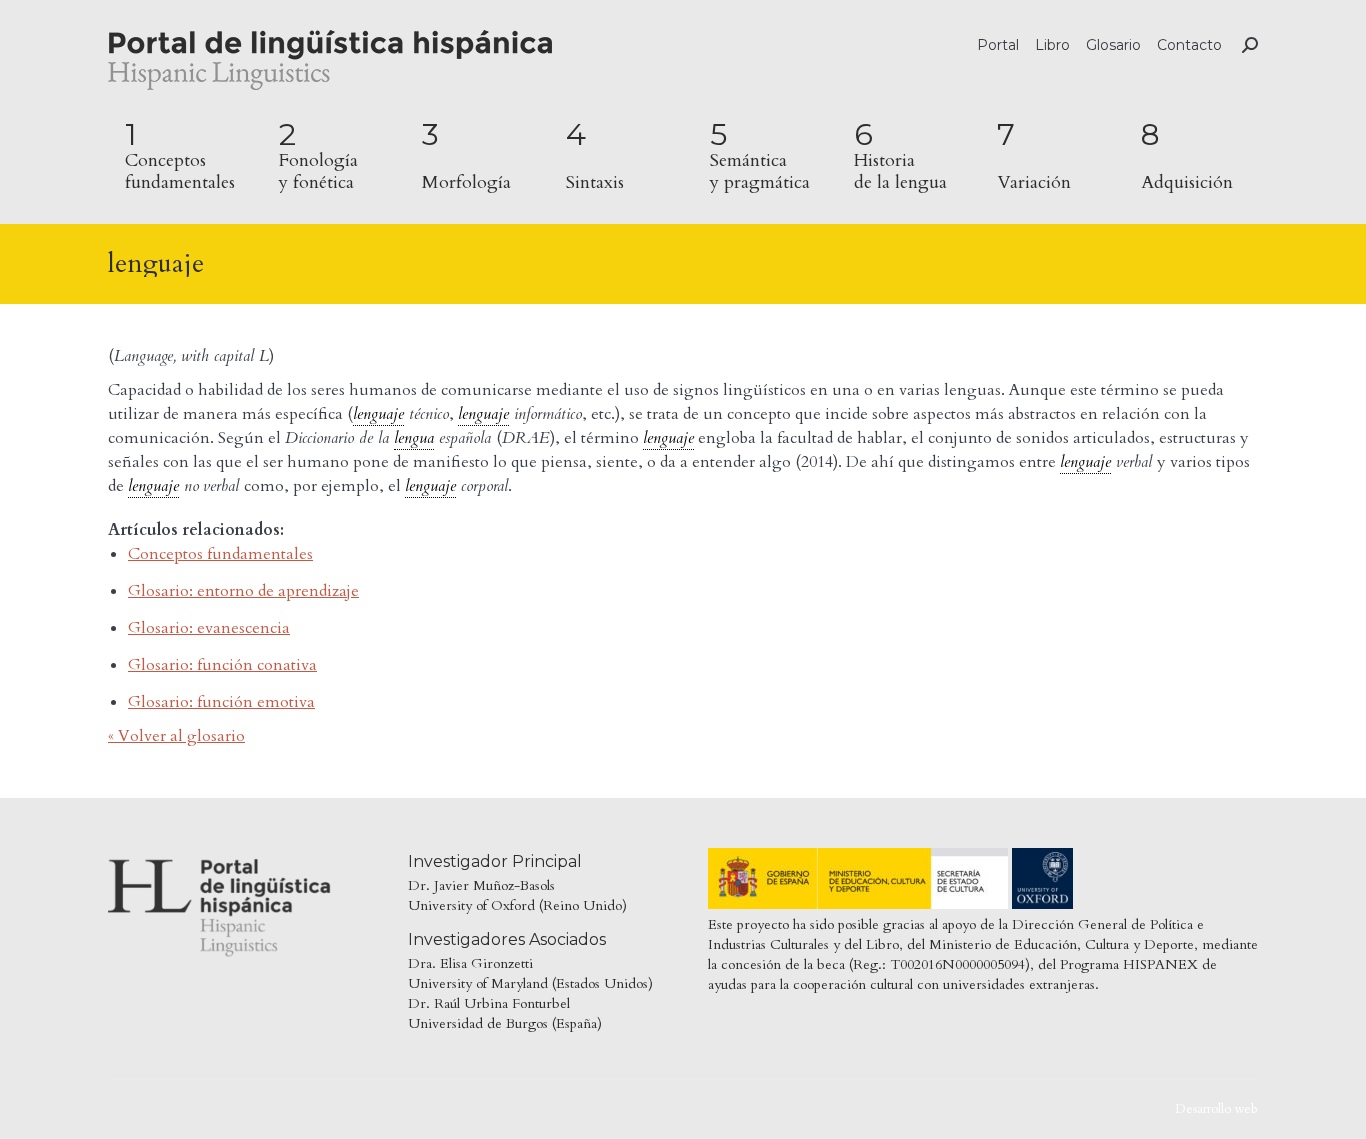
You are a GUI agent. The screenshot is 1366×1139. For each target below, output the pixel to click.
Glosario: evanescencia (209, 628)
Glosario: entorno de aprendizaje (243, 591)
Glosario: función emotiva (221, 702)
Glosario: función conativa (222, 665)
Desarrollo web (1216, 1109)
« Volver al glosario (176, 736)
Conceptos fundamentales (220, 554)
